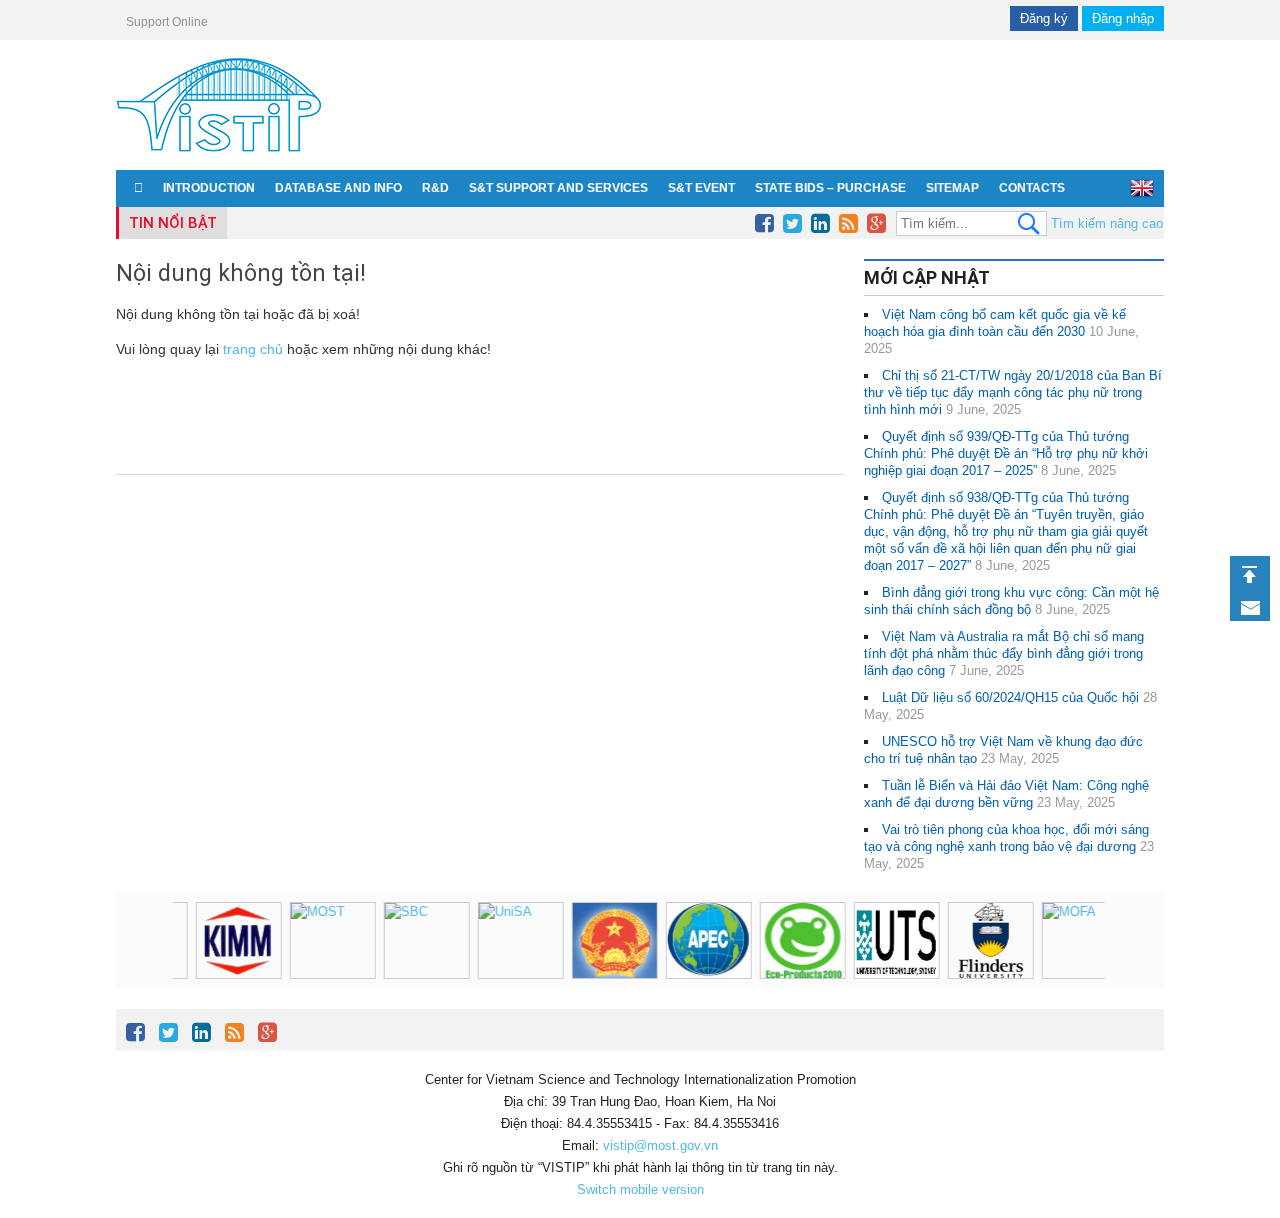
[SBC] (991, 940)
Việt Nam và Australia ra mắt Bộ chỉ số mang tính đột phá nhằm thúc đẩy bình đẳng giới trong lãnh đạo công (1004, 653)
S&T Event (701, 188)
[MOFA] (709, 940)
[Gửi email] (1250, 608)
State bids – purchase (830, 188)
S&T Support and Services (558, 188)
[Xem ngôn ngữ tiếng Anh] (1142, 188)
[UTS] (521, 940)
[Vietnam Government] (239, 940)
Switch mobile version (640, 1189)
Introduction (209, 188)
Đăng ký (1044, 18)
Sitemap (952, 188)
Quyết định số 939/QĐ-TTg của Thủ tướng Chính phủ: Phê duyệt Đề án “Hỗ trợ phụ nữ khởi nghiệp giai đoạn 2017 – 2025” (1006, 453)
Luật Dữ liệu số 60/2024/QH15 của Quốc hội (1010, 697)
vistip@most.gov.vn (660, 1145)
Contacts (1032, 188)
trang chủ (253, 349)
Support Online (167, 22)
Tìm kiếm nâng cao (1107, 223)
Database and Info (338, 188)
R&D (435, 188)
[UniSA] (1085, 940)
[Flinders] (615, 940)
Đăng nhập (1123, 18)
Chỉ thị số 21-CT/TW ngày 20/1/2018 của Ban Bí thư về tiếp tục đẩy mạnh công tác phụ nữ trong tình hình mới (1013, 392)
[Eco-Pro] (427, 940)
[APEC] (333, 940)
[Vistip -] (219, 155)
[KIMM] (803, 940)
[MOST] (897, 940)
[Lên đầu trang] (1250, 574)
